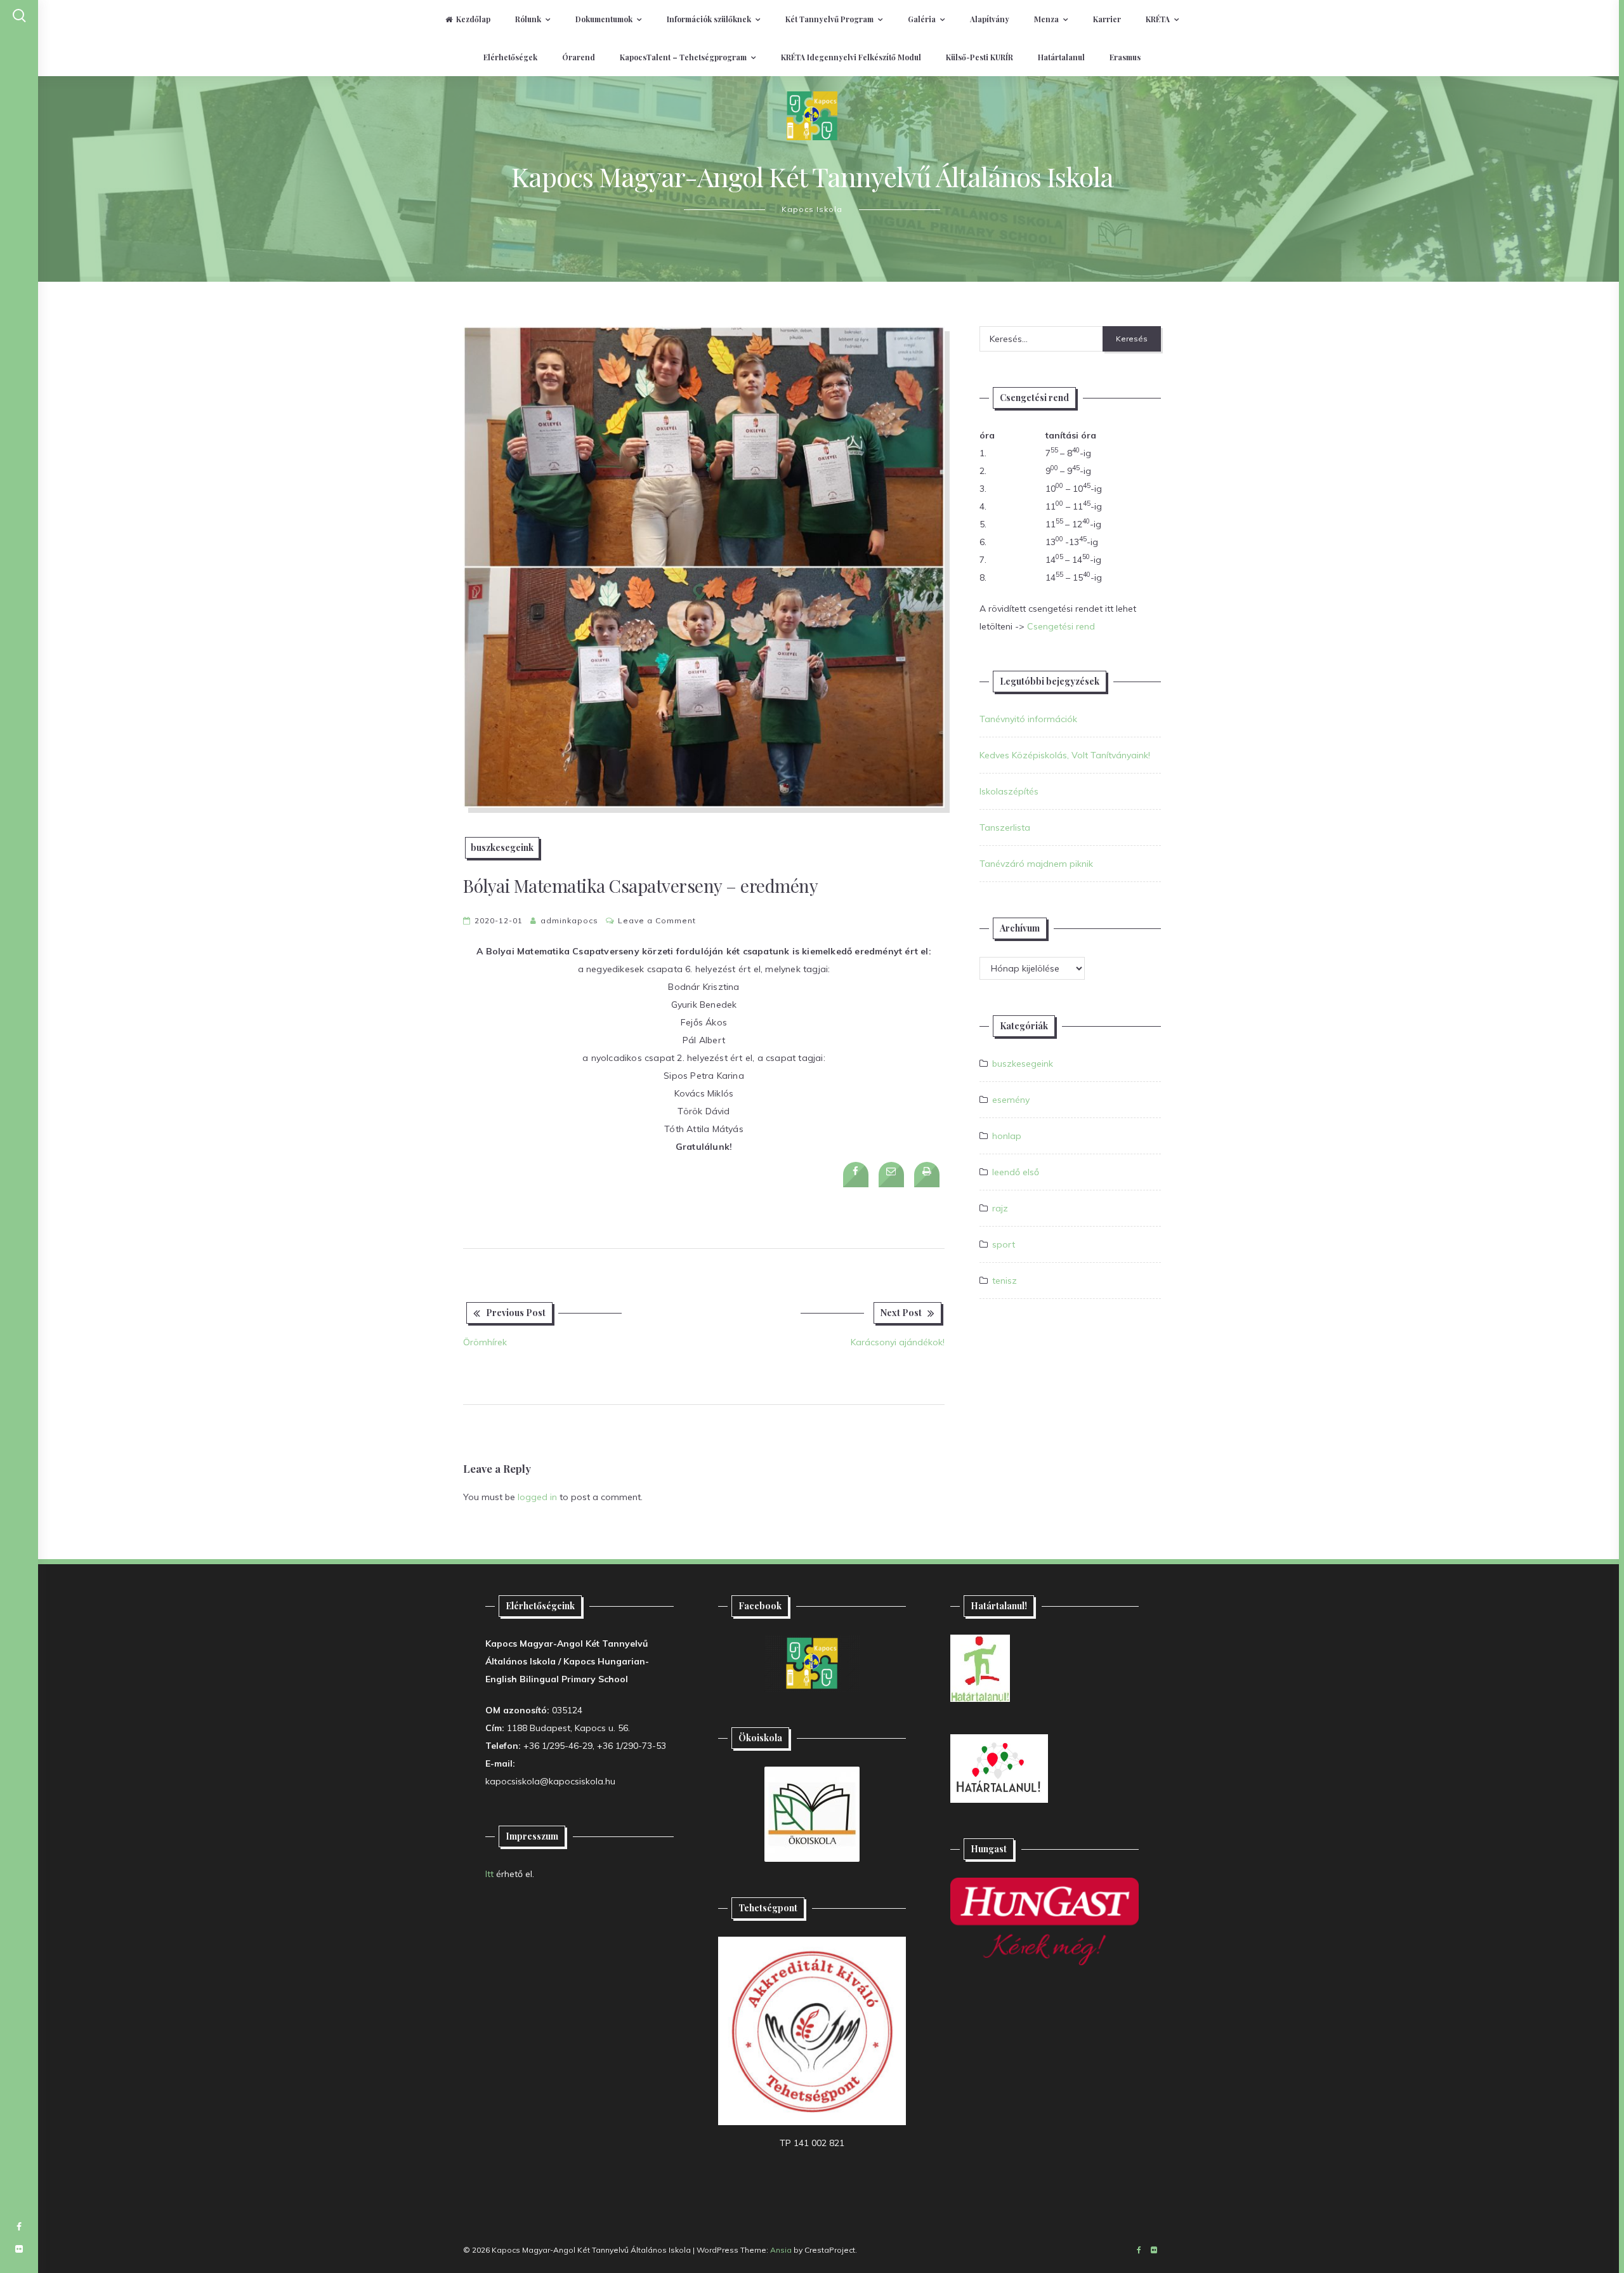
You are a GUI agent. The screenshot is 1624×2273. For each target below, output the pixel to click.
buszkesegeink (502, 847)
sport (1004, 1244)
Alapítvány (990, 19)
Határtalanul (1061, 57)
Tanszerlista (1005, 827)
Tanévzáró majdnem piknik (1036, 864)
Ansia (781, 2250)
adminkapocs (569, 920)
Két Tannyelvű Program (829, 19)
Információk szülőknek (709, 19)
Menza (1046, 19)
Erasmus (1125, 57)
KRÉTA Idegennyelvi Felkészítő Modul (851, 57)
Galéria (922, 19)
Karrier (1107, 19)
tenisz (1005, 1281)
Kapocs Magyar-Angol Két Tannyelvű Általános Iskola (812, 176)
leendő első (1016, 1172)
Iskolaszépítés (1009, 791)
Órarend (579, 57)
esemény (1011, 1100)
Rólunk (528, 19)
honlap (1007, 1136)
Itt (489, 1874)
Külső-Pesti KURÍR (979, 57)
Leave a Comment (657, 920)
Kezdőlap (473, 19)
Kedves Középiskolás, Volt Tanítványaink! (1065, 755)
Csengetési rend (1061, 626)
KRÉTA (1158, 19)
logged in (537, 1497)
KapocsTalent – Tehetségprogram (683, 57)
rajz (1000, 1208)
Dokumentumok (604, 19)
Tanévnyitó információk (1028, 719)
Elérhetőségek (510, 57)
